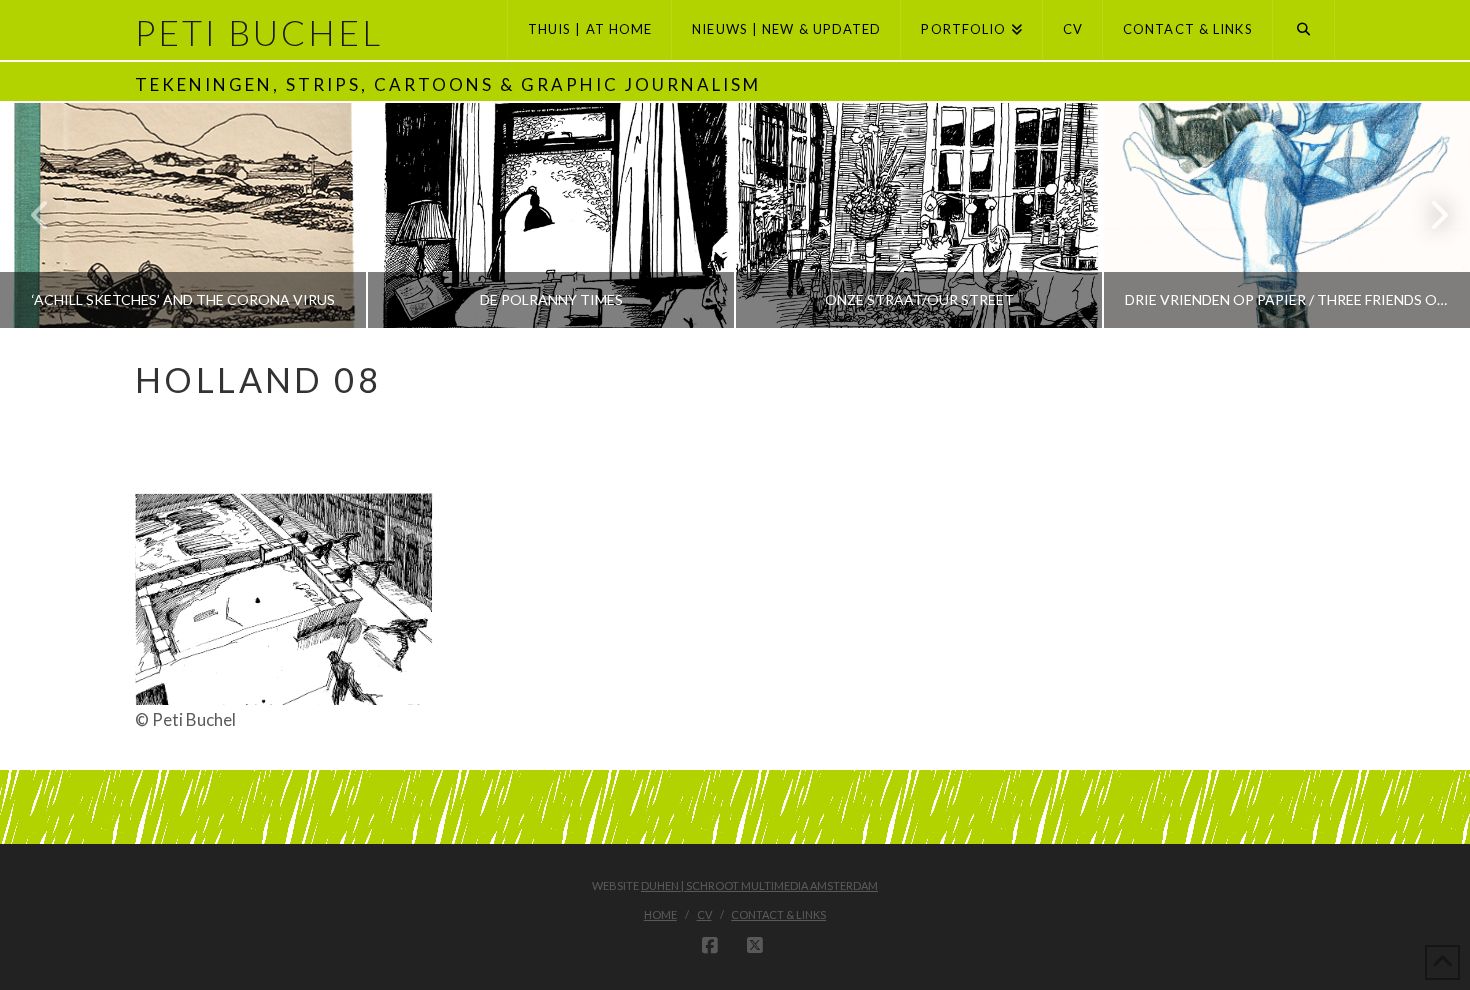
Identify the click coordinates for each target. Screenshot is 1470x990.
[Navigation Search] (1304, 30)
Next (1427, 215)
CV (704, 914)
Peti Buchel (259, 32)
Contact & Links (778, 914)
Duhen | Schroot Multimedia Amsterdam (759, 885)
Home (660, 914)
